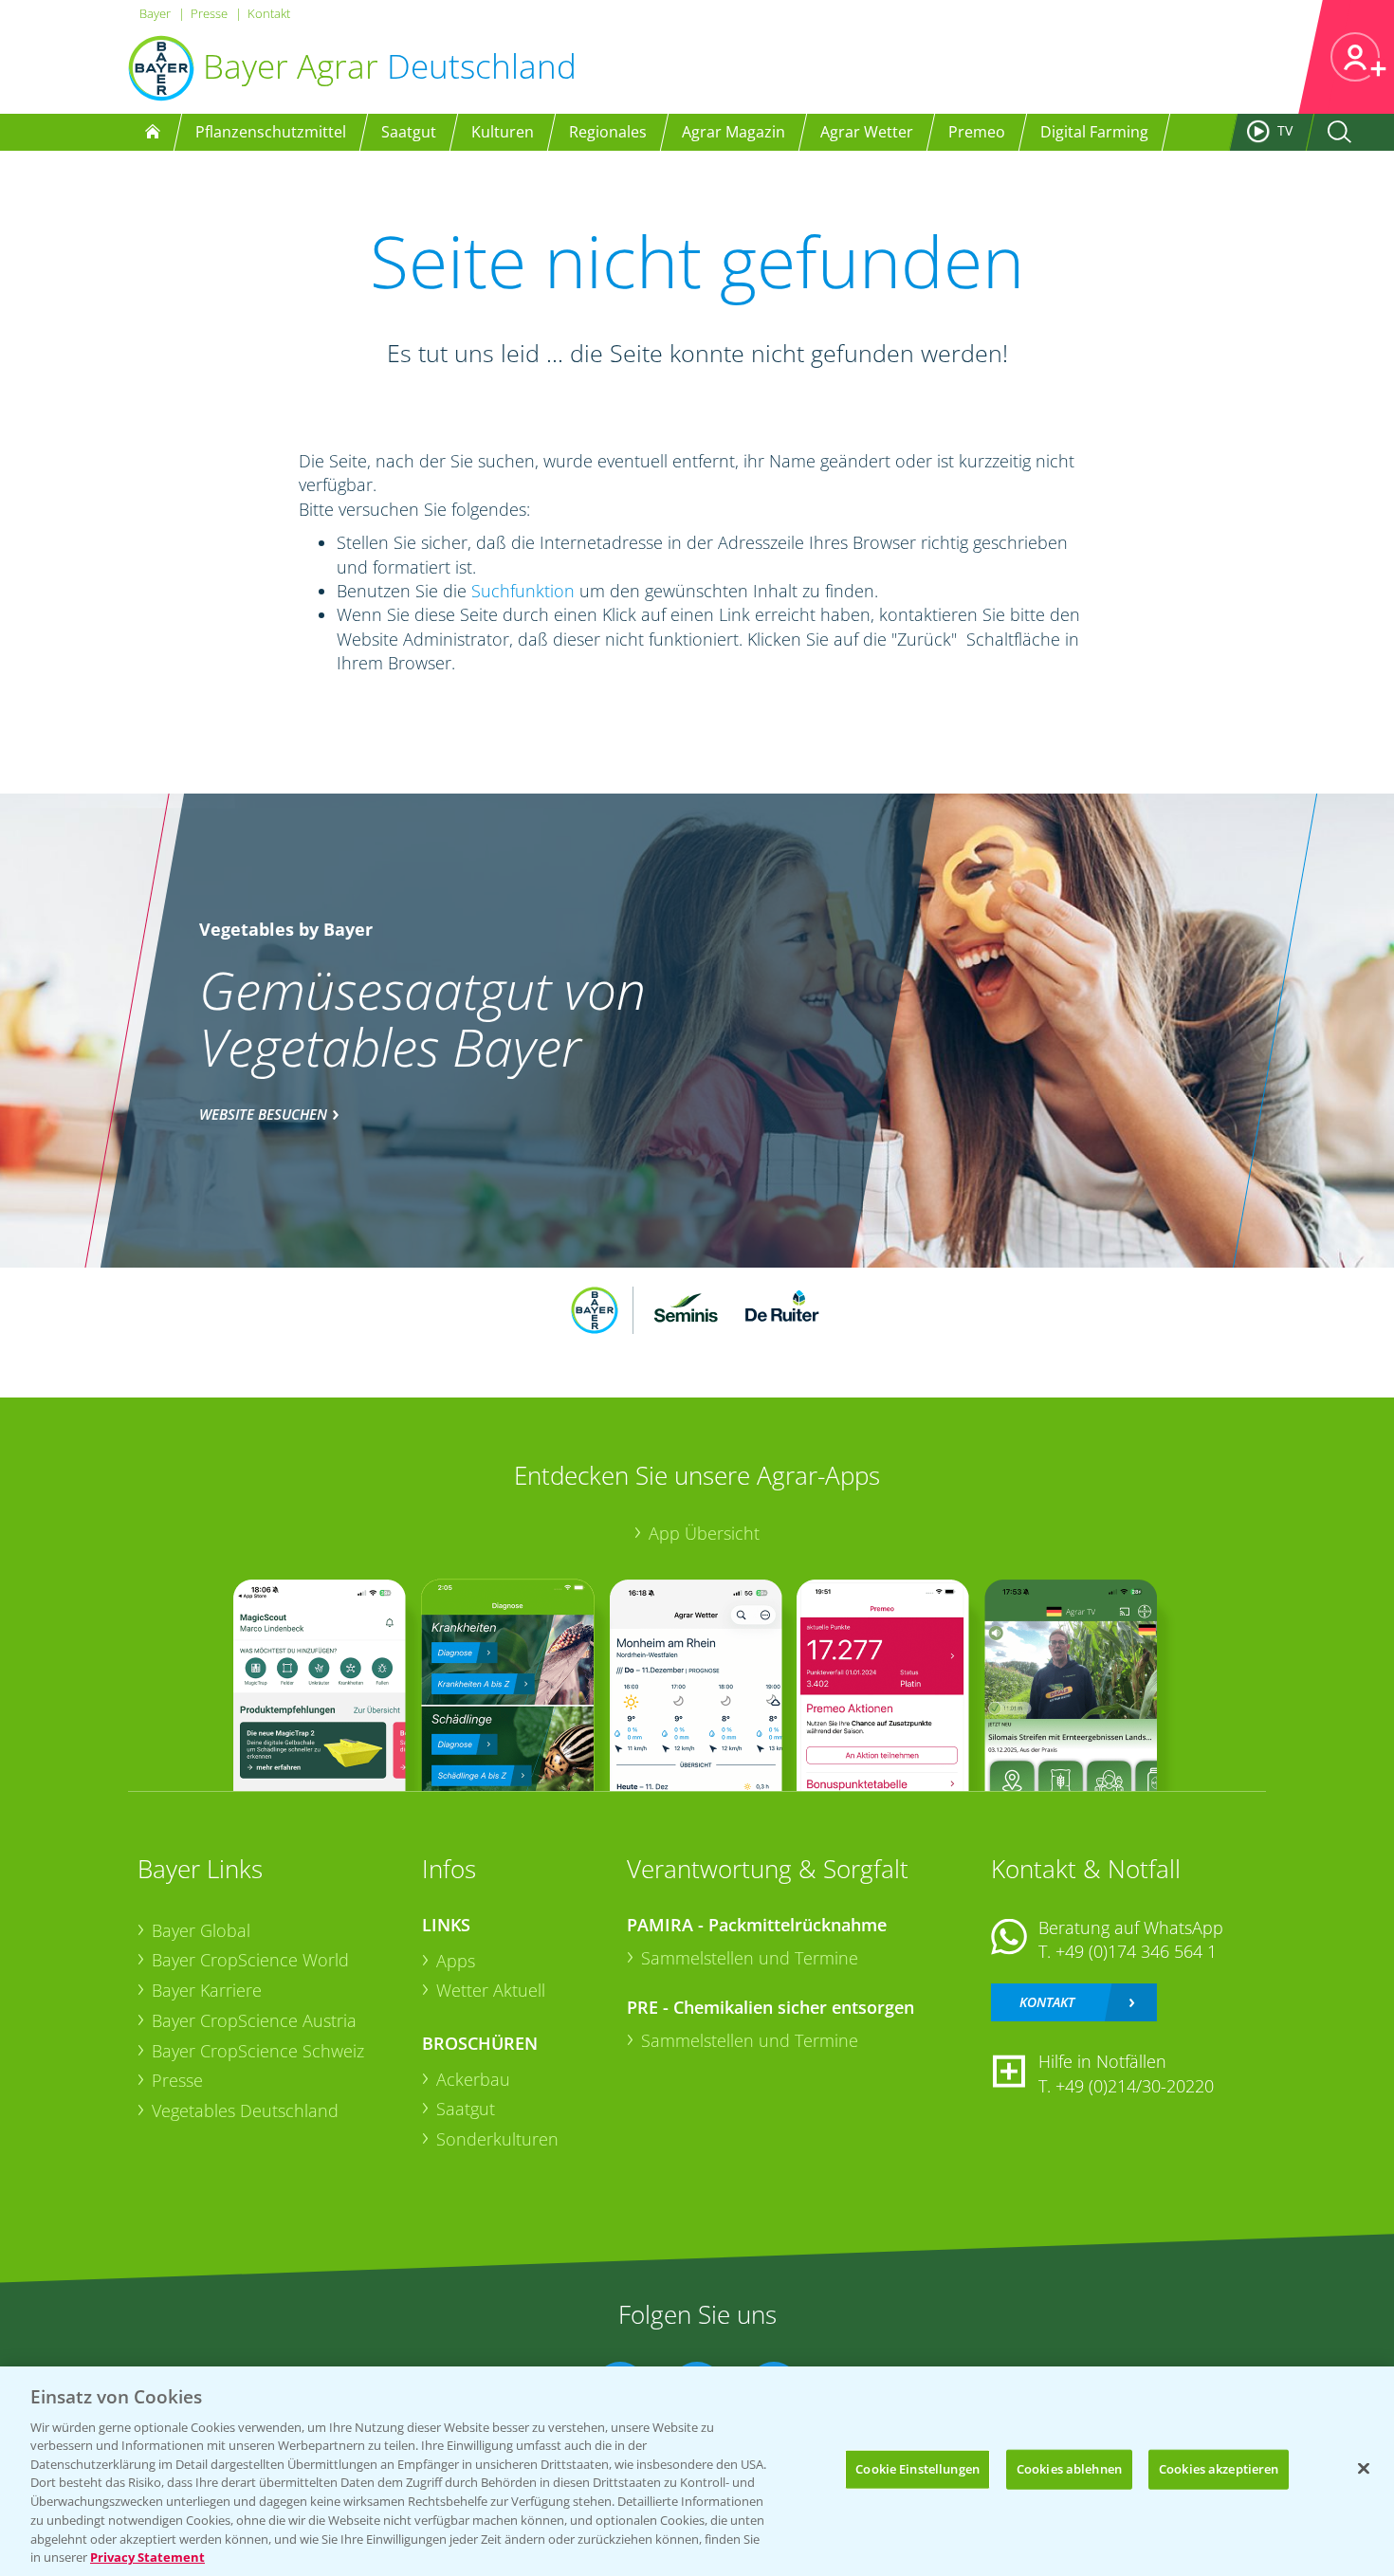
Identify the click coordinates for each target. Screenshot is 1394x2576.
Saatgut (466, 2109)
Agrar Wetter (867, 132)
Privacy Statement (147, 2556)
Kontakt (269, 13)
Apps (456, 1961)
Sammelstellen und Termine (750, 1958)
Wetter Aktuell (491, 1990)
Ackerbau (473, 2079)
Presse (209, 13)
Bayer (155, 13)
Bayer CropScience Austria (254, 2020)
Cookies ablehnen (1069, 2469)
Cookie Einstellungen (917, 2469)
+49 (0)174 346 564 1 (1136, 1951)
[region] (697, 2471)
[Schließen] (1364, 2469)
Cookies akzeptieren (1219, 2469)
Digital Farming (1094, 132)
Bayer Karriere (207, 1990)
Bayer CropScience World (250, 1960)
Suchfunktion (523, 591)
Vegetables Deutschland (245, 2110)
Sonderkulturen (497, 2139)
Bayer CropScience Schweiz (258, 2051)
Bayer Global (201, 1930)
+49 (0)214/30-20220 (1135, 2086)
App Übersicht (704, 1533)
